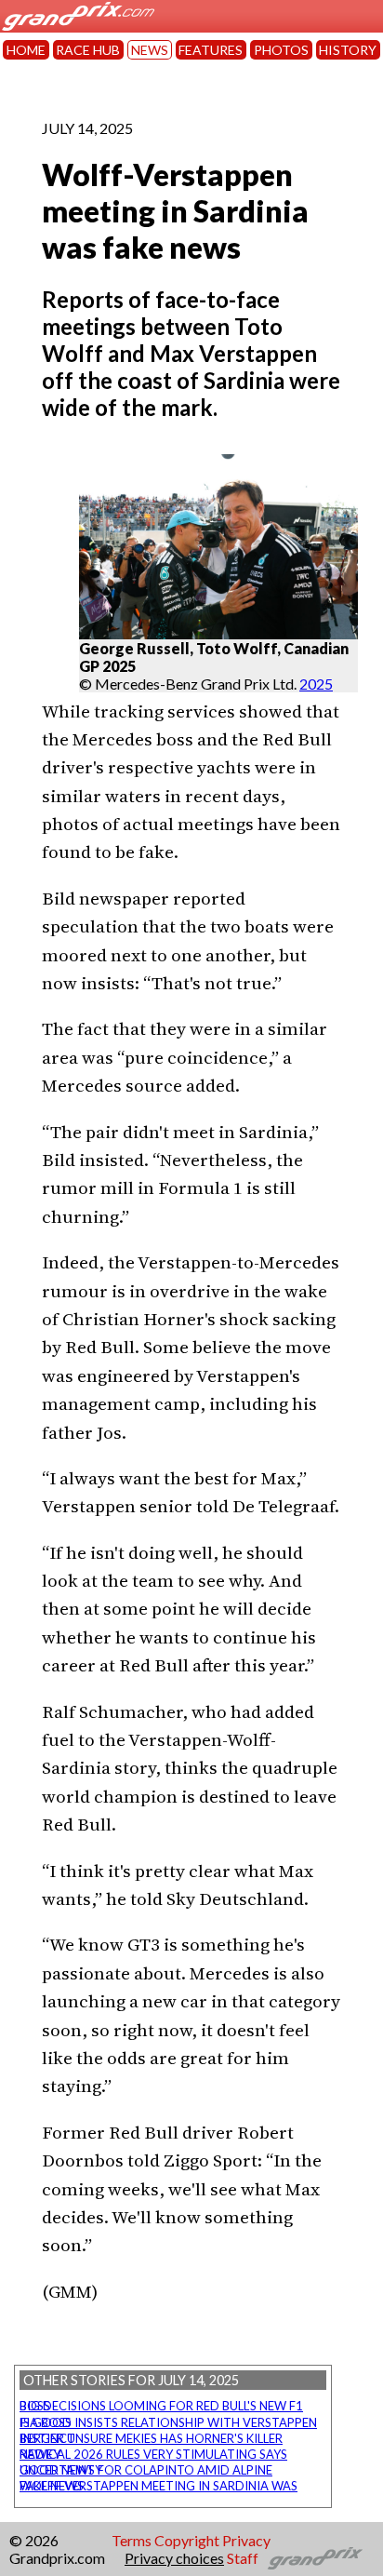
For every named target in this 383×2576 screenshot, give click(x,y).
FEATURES (211, 50)
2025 (316, 684)
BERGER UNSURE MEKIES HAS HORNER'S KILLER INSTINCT (151, 2438)
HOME (26, 50)
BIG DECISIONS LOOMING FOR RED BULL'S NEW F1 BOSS (161, 2406)
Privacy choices (174, 2558)
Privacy (246, 2540)
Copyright (187, 2540)
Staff (243, 2558)
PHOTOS (281, 50)
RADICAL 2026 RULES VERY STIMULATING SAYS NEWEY (153, 2454)
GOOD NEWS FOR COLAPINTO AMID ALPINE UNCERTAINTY (146, 2470)
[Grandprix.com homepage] (316, 2558)
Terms (132, 2540)
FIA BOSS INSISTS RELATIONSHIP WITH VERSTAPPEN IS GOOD (168, 2422)
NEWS (150, 50)
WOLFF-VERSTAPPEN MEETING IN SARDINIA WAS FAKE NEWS (158, 2486)
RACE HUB (88, 50)
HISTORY (348, 50)
